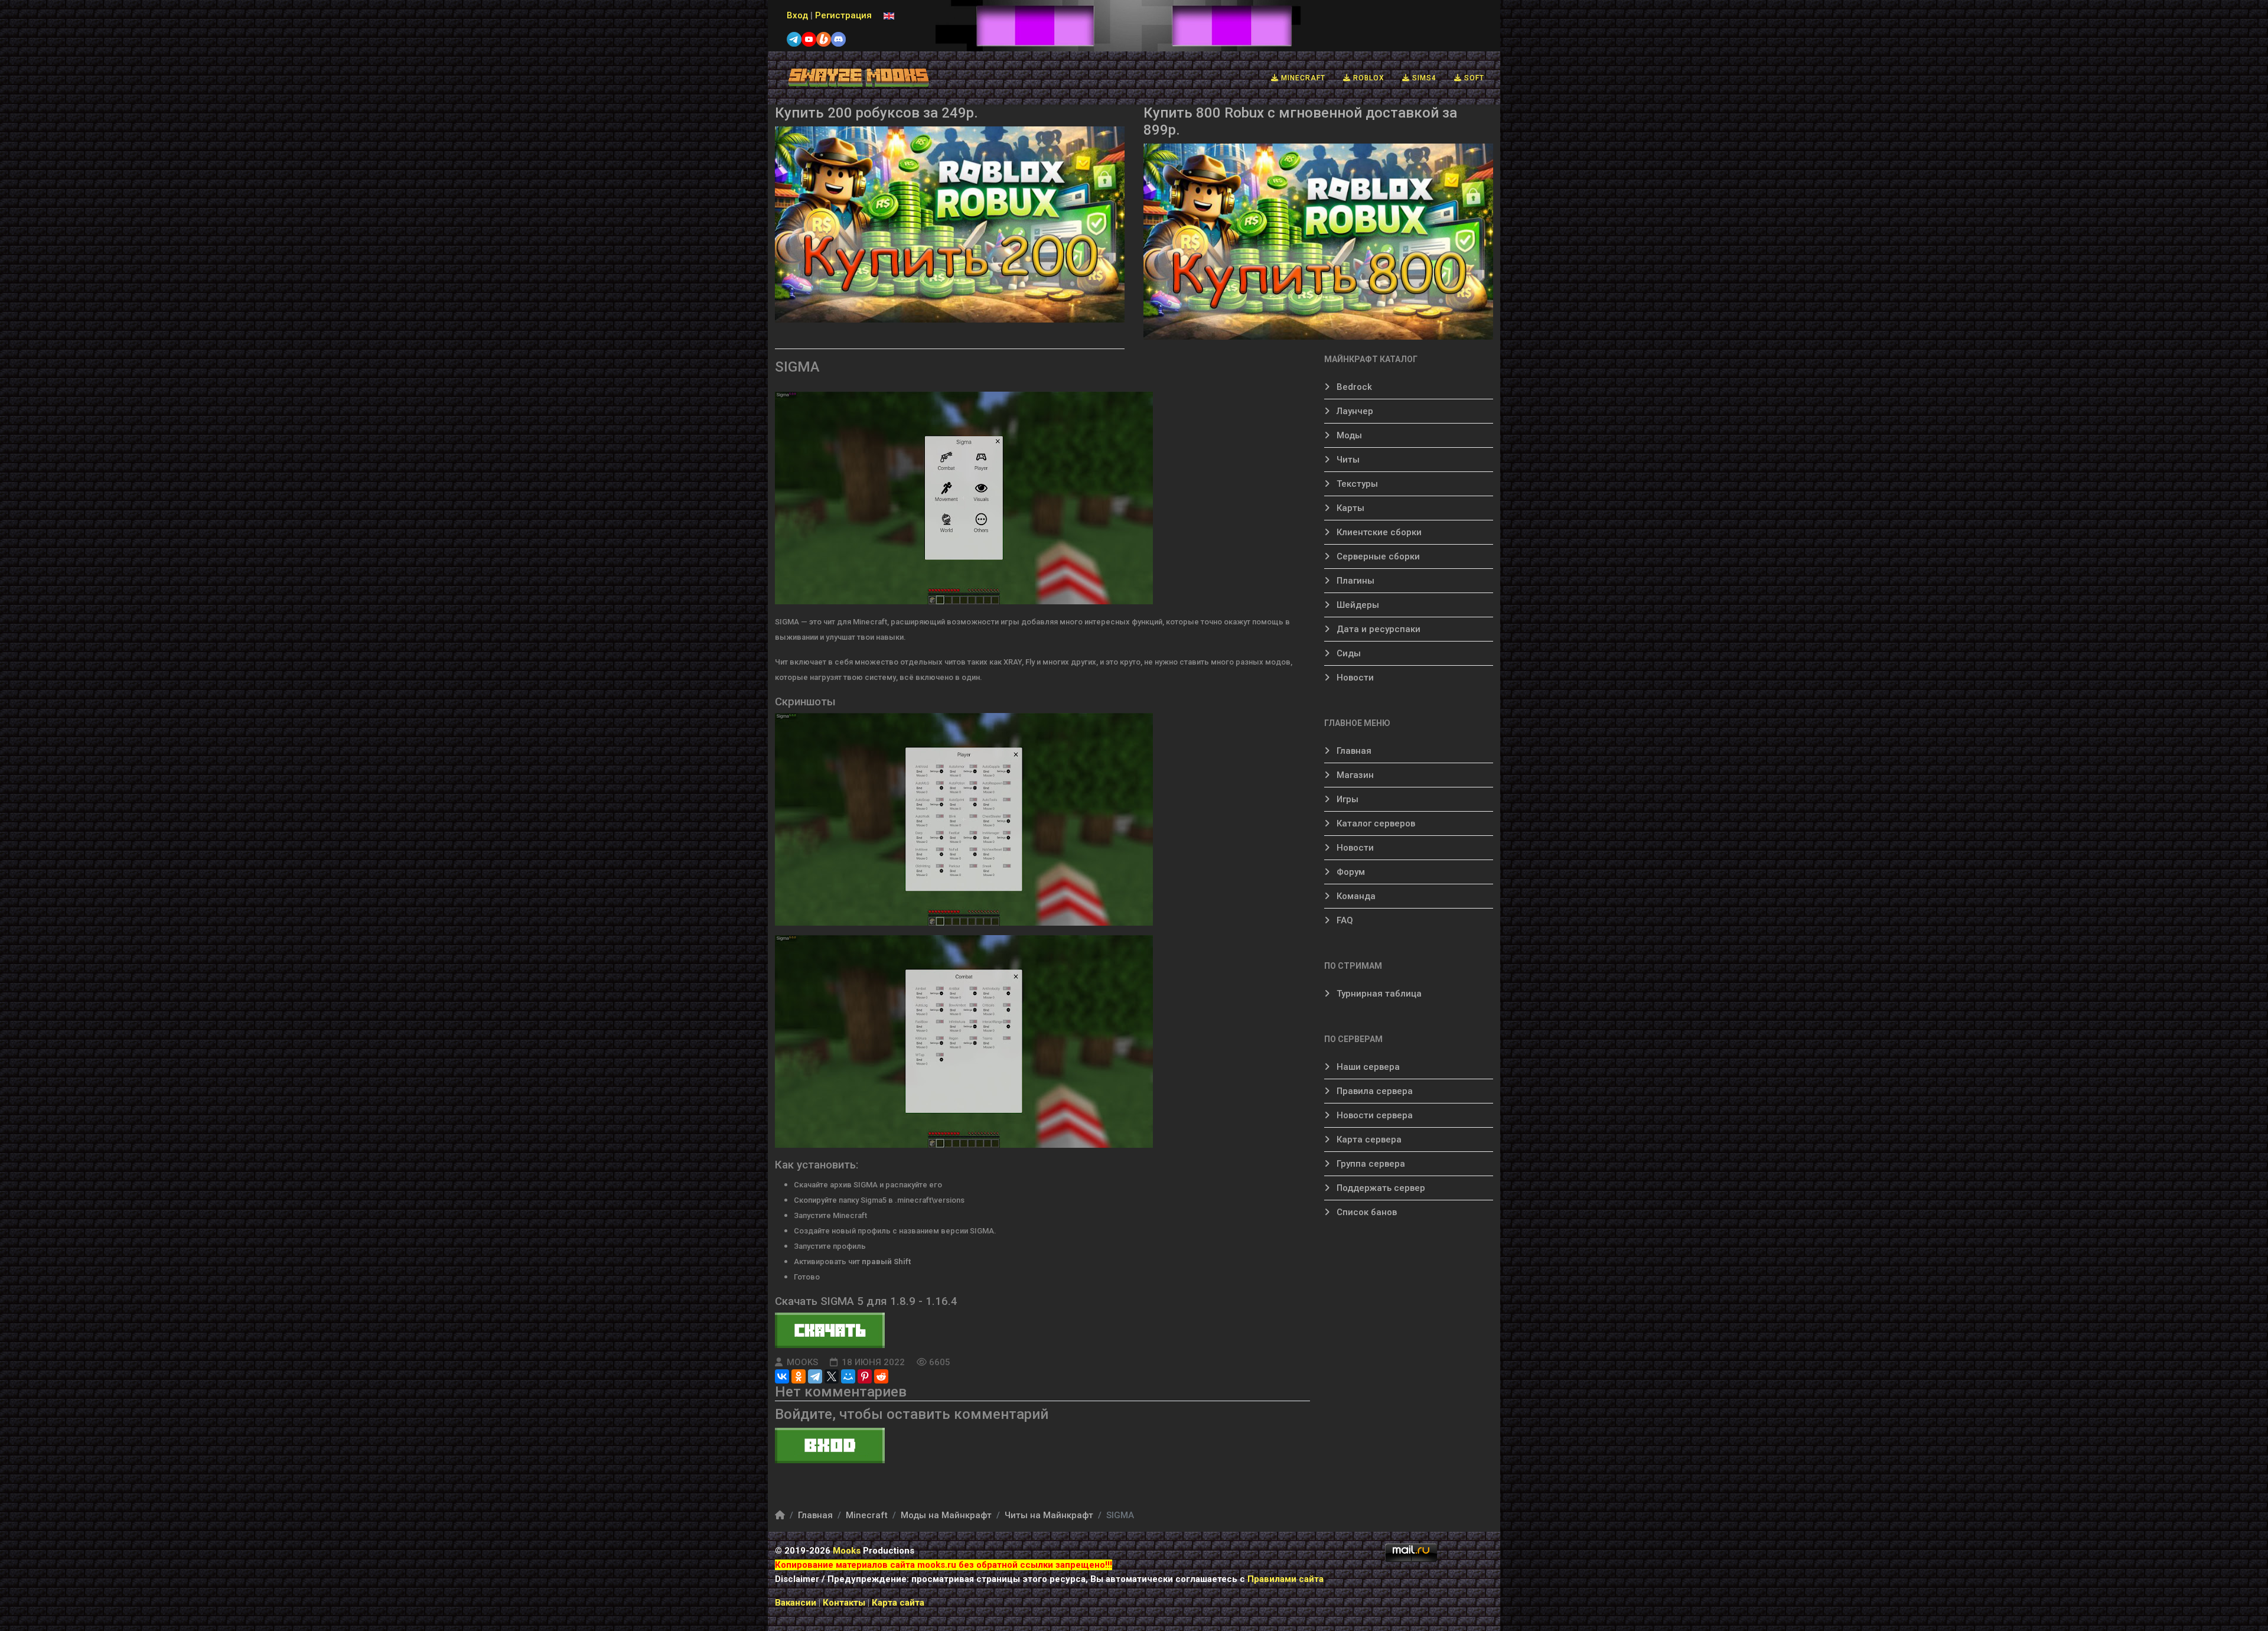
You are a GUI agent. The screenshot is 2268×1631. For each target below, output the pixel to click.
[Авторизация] (1042, 1446)
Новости (1354, 678)
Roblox (1368, 78)
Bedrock (1353, 387)
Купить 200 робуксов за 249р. (876, 113)
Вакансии (796, 1603)
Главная (1353, 751)
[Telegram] (815, 1376)
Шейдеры (1357, 605)
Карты (1349, 508)
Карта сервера (1368, 1140)
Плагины (1354, 581)
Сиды (1348, 653)
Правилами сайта (1285, 1579)
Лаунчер (1354, 411)
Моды (1348, 435)
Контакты (845, 1603)
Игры (1346, 799)
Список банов (1366, 1212)
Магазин (1354, 775)
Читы (1347, 460)
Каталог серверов (1375, 823)
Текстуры (1356, 484)
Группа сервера (1370, 1164)
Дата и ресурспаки (1377, 629)
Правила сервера (1373, 1091)
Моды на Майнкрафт (946, 1515)
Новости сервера (1373, 1115)
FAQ (1344, 920)
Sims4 (1423, 78)
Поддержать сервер (1380, 1188)
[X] (832, 1376)
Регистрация (843, 15)
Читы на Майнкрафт (1049, 1515)
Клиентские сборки (1378, 532)
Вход (797, 15)
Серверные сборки (1377, 556)
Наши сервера (1367, 1067)
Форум (1350, 872)
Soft (1473, 78)
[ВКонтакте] (782, 1376)
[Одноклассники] (799, 1376)
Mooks (847, 1551)
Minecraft (1302, 78)
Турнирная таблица (1378, 994)
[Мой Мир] (848, 1376)
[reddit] (881, 1376)
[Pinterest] (865, 1376)
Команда (1355, 896)
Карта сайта (898, 1603)
